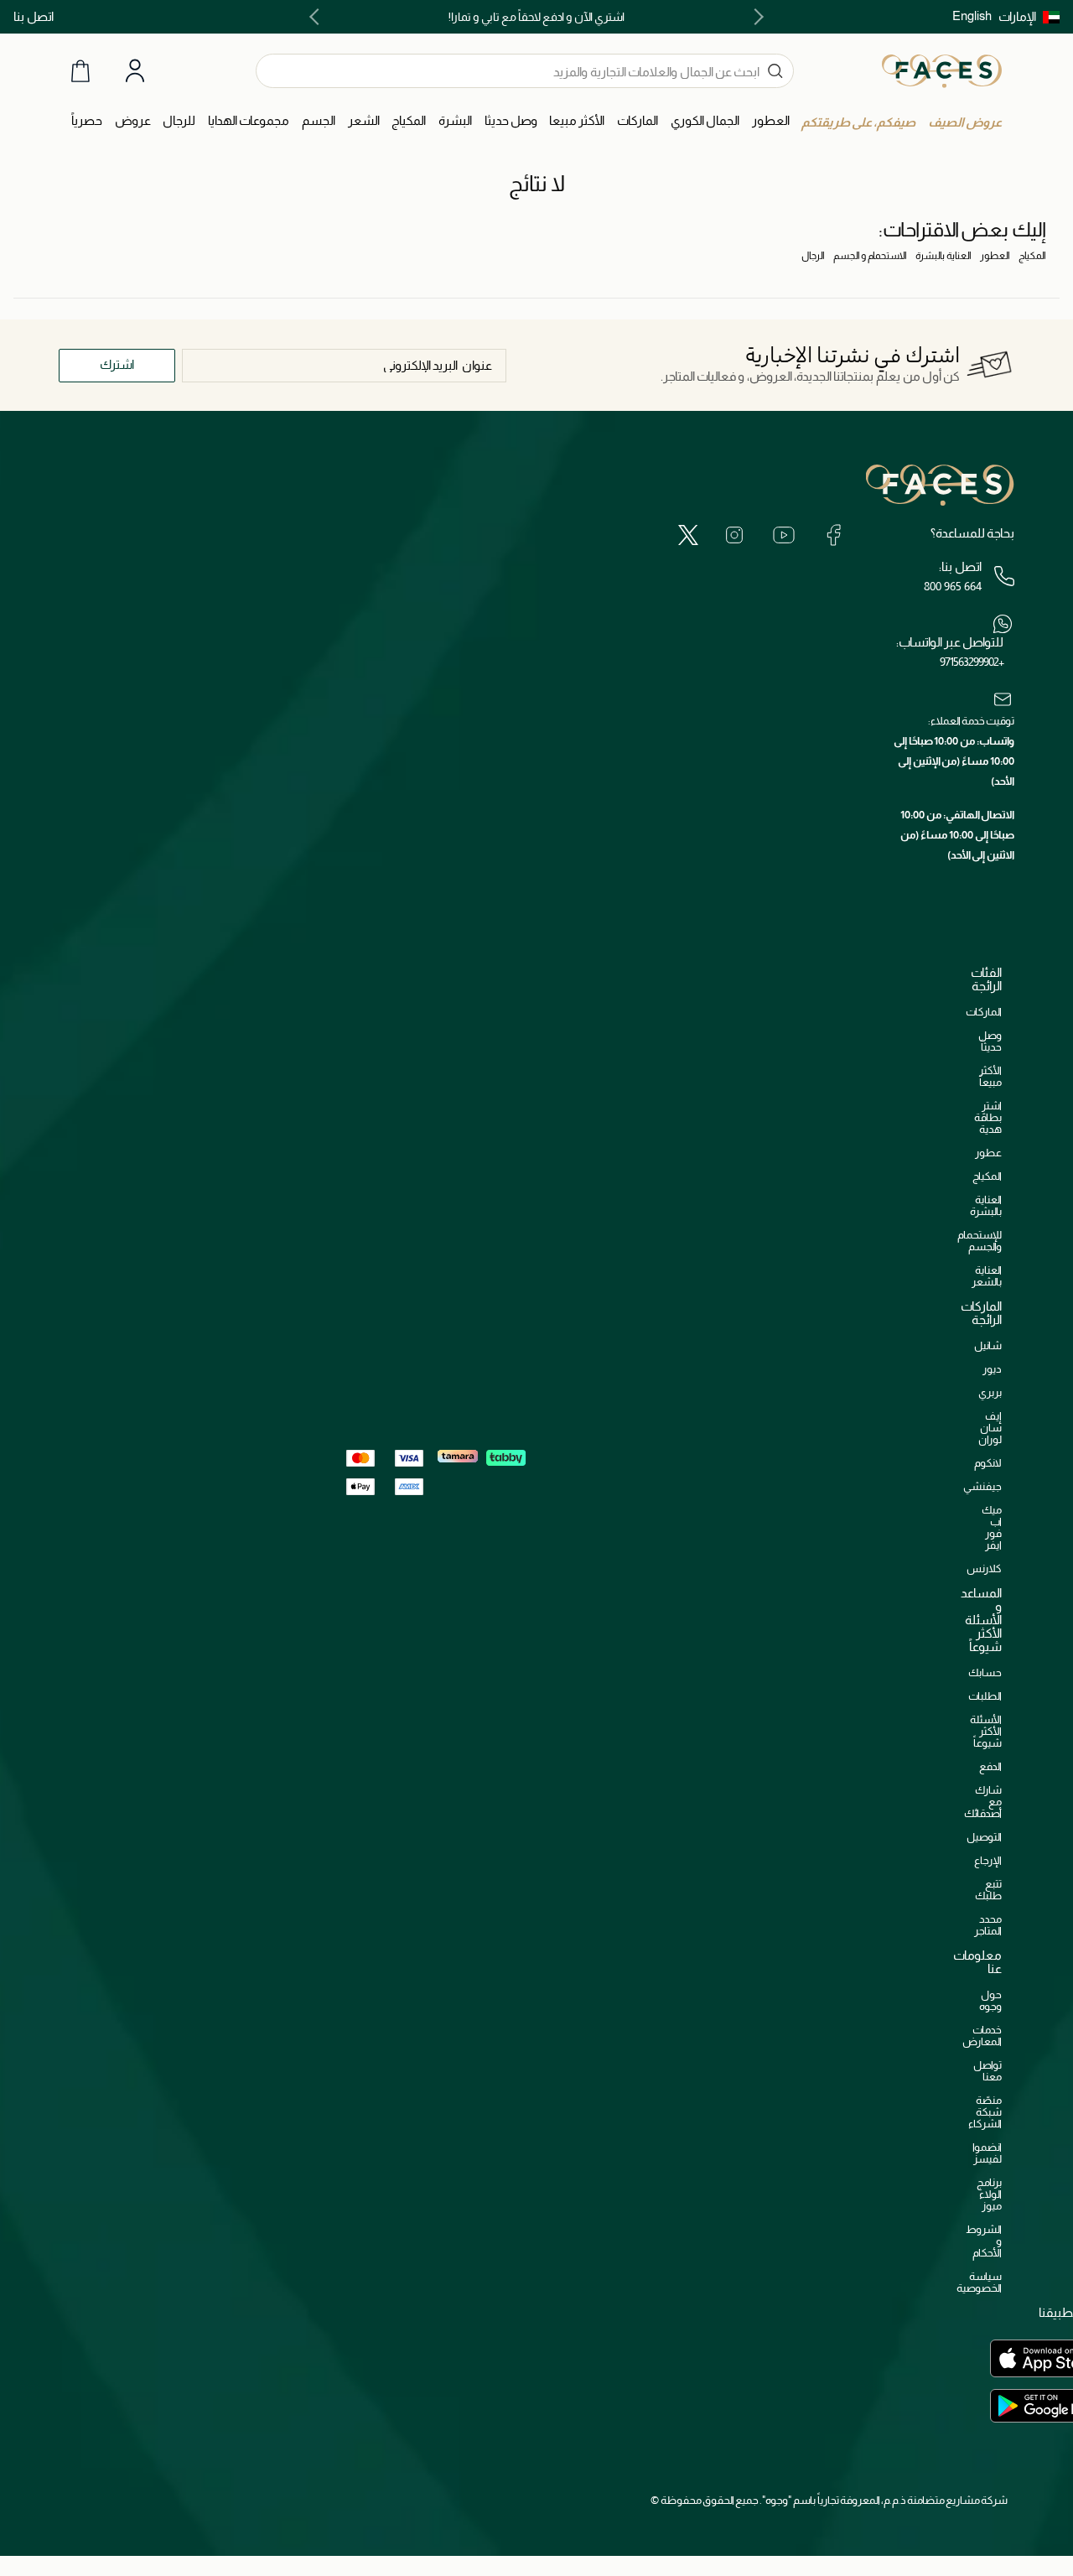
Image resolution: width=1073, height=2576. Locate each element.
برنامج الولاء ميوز (989, 2194)
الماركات (984, 1012)
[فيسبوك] (833, 535)
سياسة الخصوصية (979, 2282)
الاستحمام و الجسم (870, 256)
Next (318, 17)
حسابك (985, 1672)
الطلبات (985, 1696)
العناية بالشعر (987, 1276)
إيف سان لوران (990, 1428)
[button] (1029, 17)
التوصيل (984, 1837)
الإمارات (1017, 16)
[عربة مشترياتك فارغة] (80, 71)
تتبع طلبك (988, 1890)
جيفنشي (982, 1486)
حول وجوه (990, 2000)
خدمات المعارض (982, 2036)
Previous (755, 17)
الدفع (990, 1766)
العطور (995, 256)
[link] (638, 121)
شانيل (988, 1345)
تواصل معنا (987, 2071)
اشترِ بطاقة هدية (988, 1117)
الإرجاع (988, 1860)
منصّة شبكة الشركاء (985, 2112)
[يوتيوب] (784, 535)
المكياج (1032, 256)
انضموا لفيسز (987, 2153)
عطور (988, 1153)
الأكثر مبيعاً (990, 1076)
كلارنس (984, 1568)
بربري (990, 1392)
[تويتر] (688, 535)
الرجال (813, 256)
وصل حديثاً (990, 1041)
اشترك (117, 364)
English (972, 16)
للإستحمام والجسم (980, 1241)
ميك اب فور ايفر (992, 1527)
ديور (992, 1369)
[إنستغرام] (734, 535)
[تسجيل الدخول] (135, 71)
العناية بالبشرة (943, 256)
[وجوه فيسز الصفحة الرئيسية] (942, 70)
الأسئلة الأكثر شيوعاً (986, 1731)
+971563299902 (972, 662)
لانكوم (988, 1463)
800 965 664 (953, 586)
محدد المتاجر (988, 1925)
